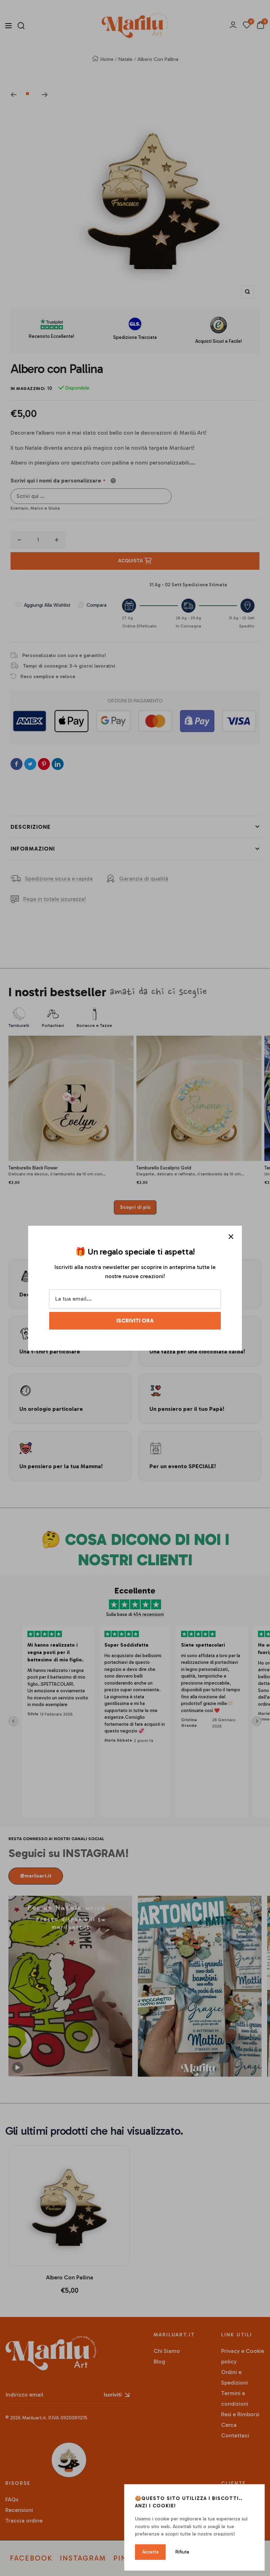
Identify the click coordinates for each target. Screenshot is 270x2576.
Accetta (150, 2552)
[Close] (231, 1237)
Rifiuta (182, 2552)
